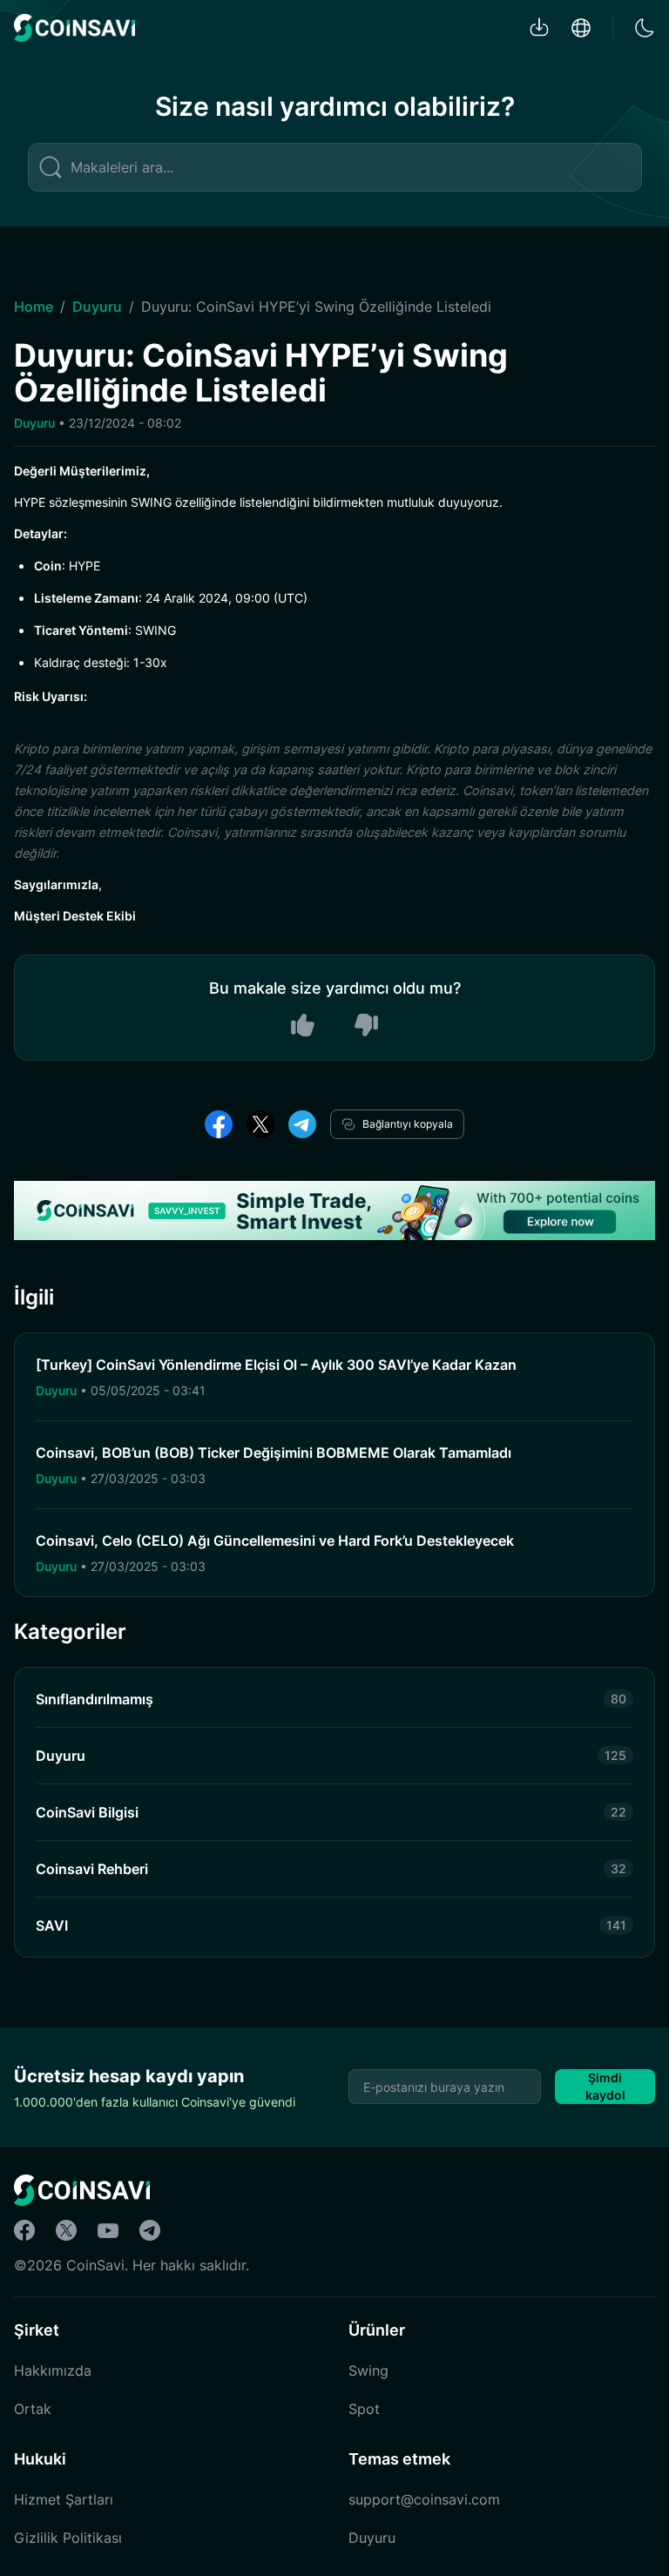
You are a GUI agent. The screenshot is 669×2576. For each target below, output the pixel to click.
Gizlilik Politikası (68, 2538)
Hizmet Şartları (64, 2499)
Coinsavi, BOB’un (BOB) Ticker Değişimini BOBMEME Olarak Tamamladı (274, 1453)
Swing (368, 2370)
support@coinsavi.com (424, 2499)
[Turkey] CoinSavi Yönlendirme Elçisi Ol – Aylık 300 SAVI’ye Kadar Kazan (276, 1365)
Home (34, 307)
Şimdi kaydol (605, 2086)
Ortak (33, 2409)
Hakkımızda (53, 2370)
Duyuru (97, 307)
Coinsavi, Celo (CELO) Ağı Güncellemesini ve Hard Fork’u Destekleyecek (275, 1541)
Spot (364, 2409)
